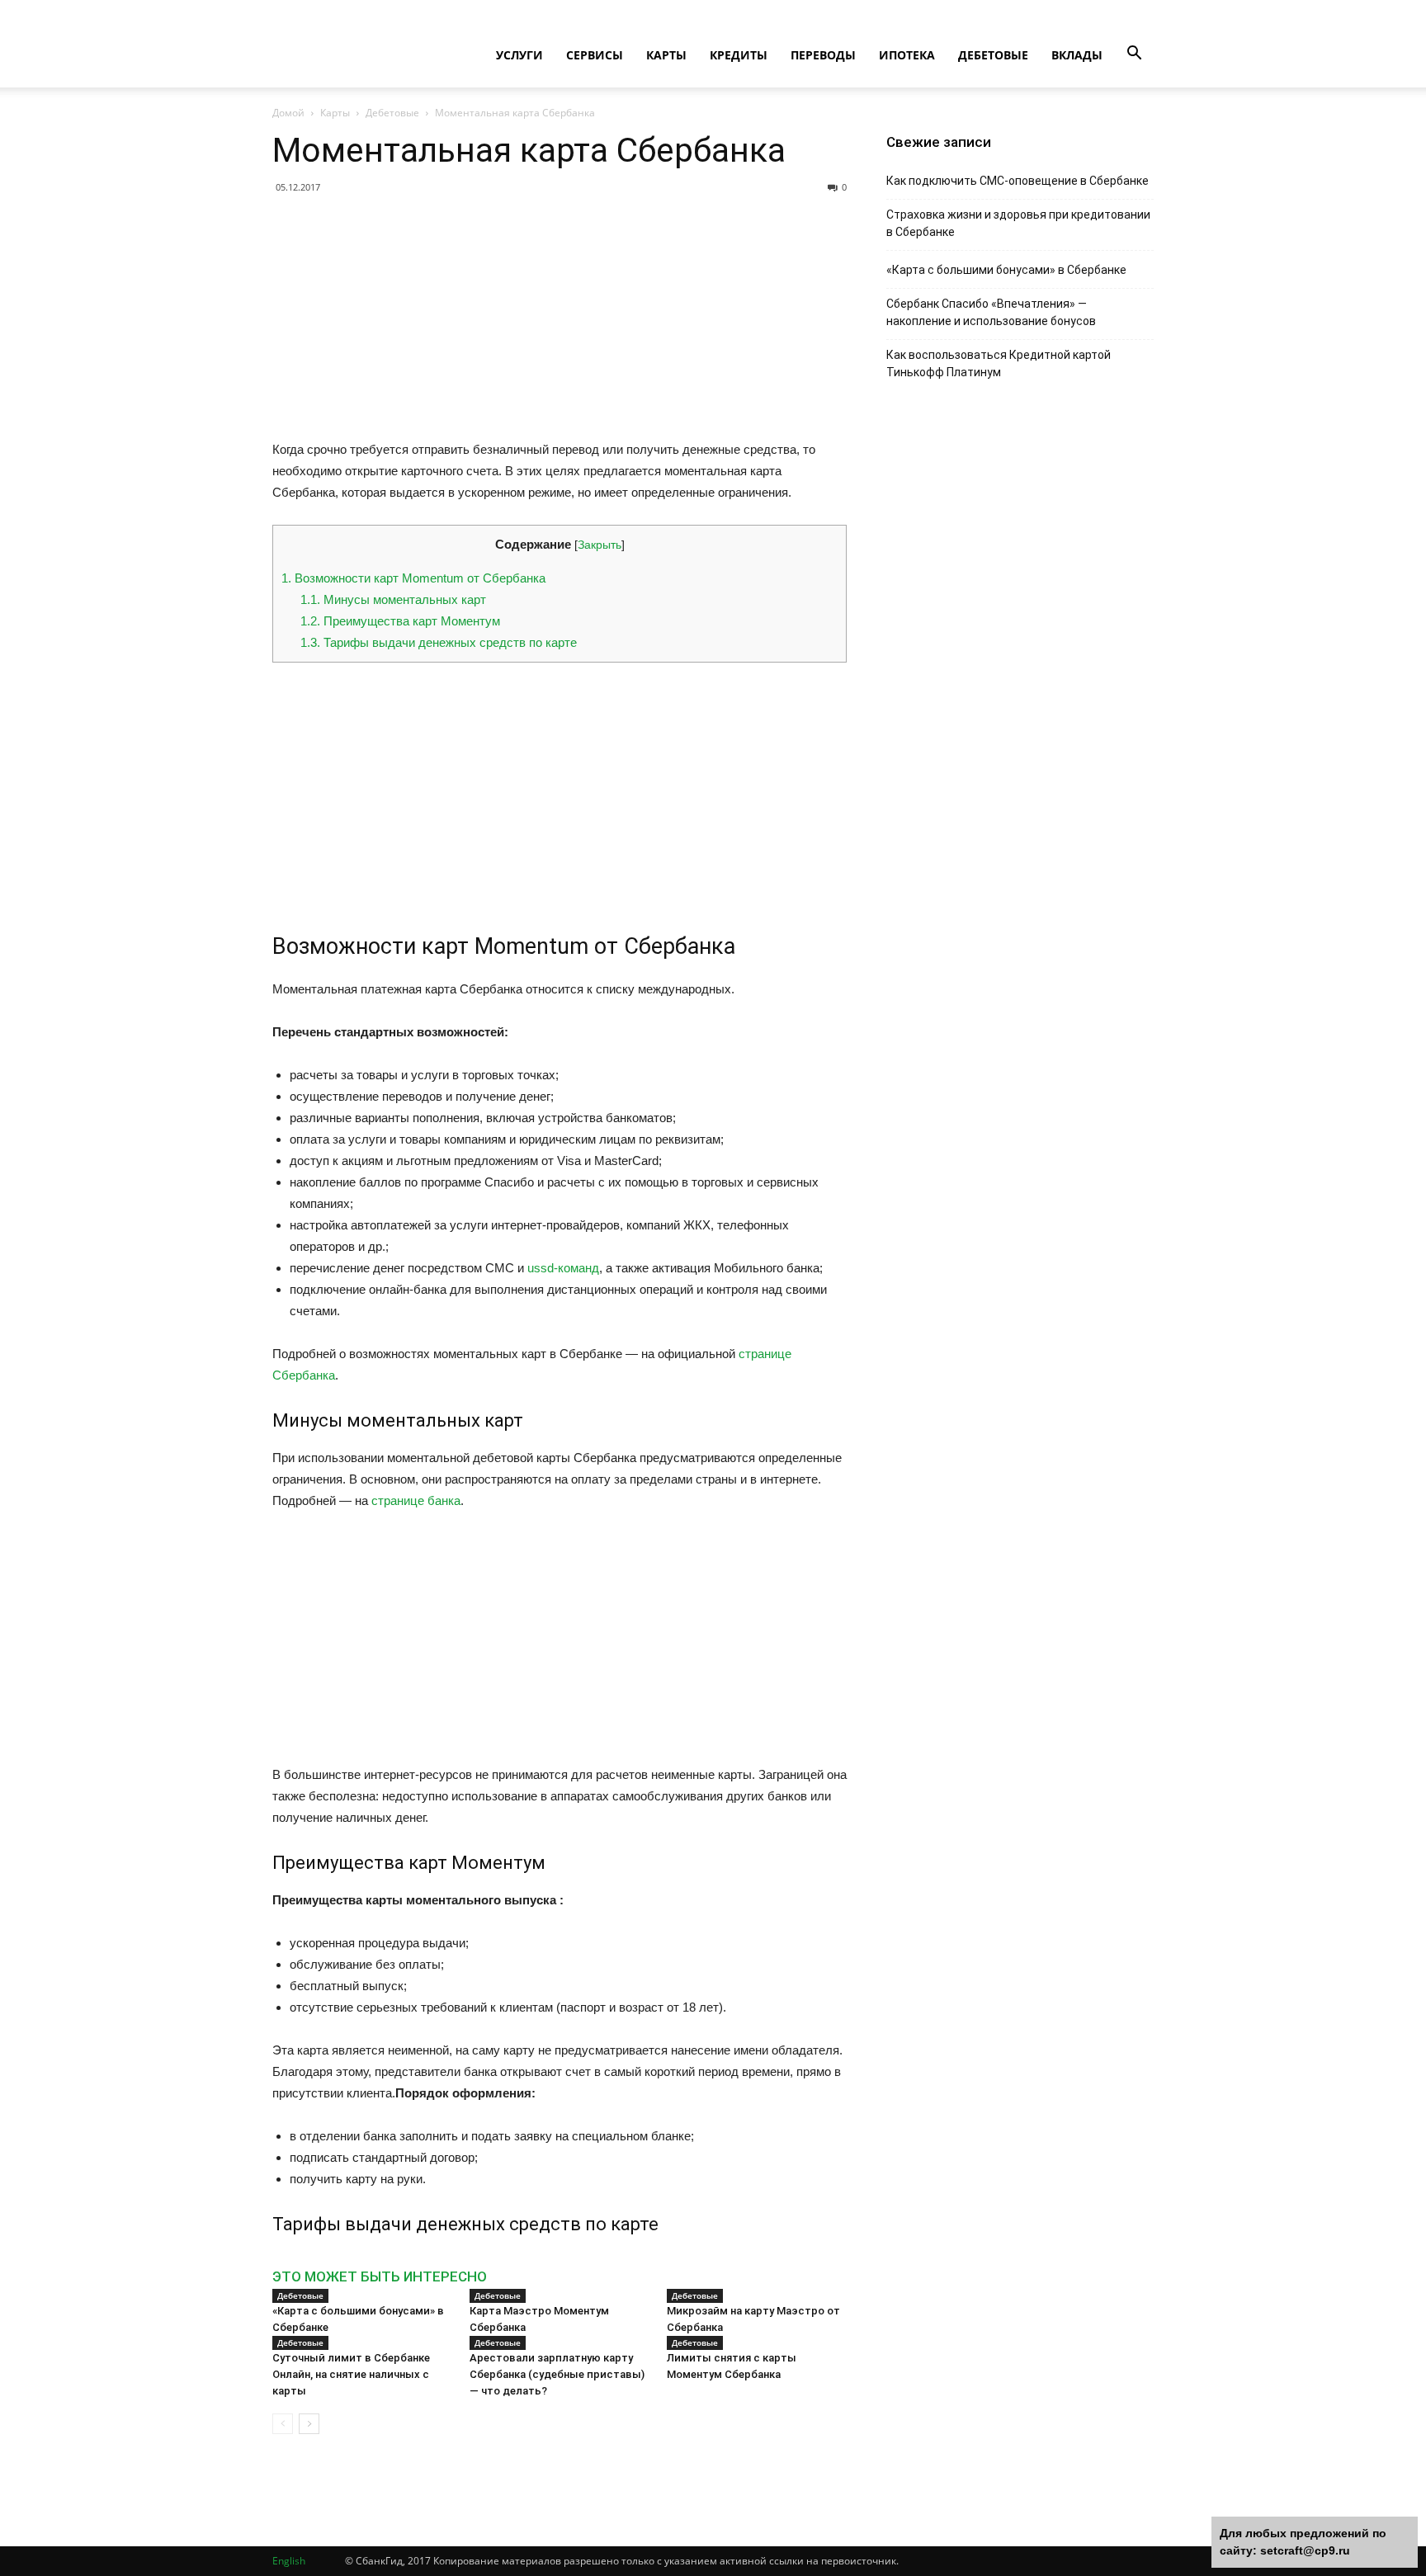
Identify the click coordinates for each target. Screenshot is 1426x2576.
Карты (666, 55)
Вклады (1077, 55)
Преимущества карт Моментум (400, 621)
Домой (288, 113)
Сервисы (595, 55)
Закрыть (600, 545)
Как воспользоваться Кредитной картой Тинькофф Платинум (999, 363)
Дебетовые (993, 55)
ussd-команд (563, 1268)
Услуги (519, 55)
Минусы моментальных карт (393, 599)
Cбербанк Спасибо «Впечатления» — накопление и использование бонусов (991, 312)
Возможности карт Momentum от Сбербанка (413, 578)
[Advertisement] (560, 323)
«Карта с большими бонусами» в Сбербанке (1006, 270)
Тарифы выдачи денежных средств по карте (439, 642)
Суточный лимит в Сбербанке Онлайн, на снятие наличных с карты (351, 2374)
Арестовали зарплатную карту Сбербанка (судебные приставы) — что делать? (557, 2374)
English (289, 2561)
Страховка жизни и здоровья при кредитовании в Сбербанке (1018, 223)
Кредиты (739, 55)
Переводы (823, 55)
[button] (1134, 54)
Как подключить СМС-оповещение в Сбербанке (1018, 181)
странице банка (416, 1500)
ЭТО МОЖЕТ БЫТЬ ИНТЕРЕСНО (380, 2276)
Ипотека (907, 55)
